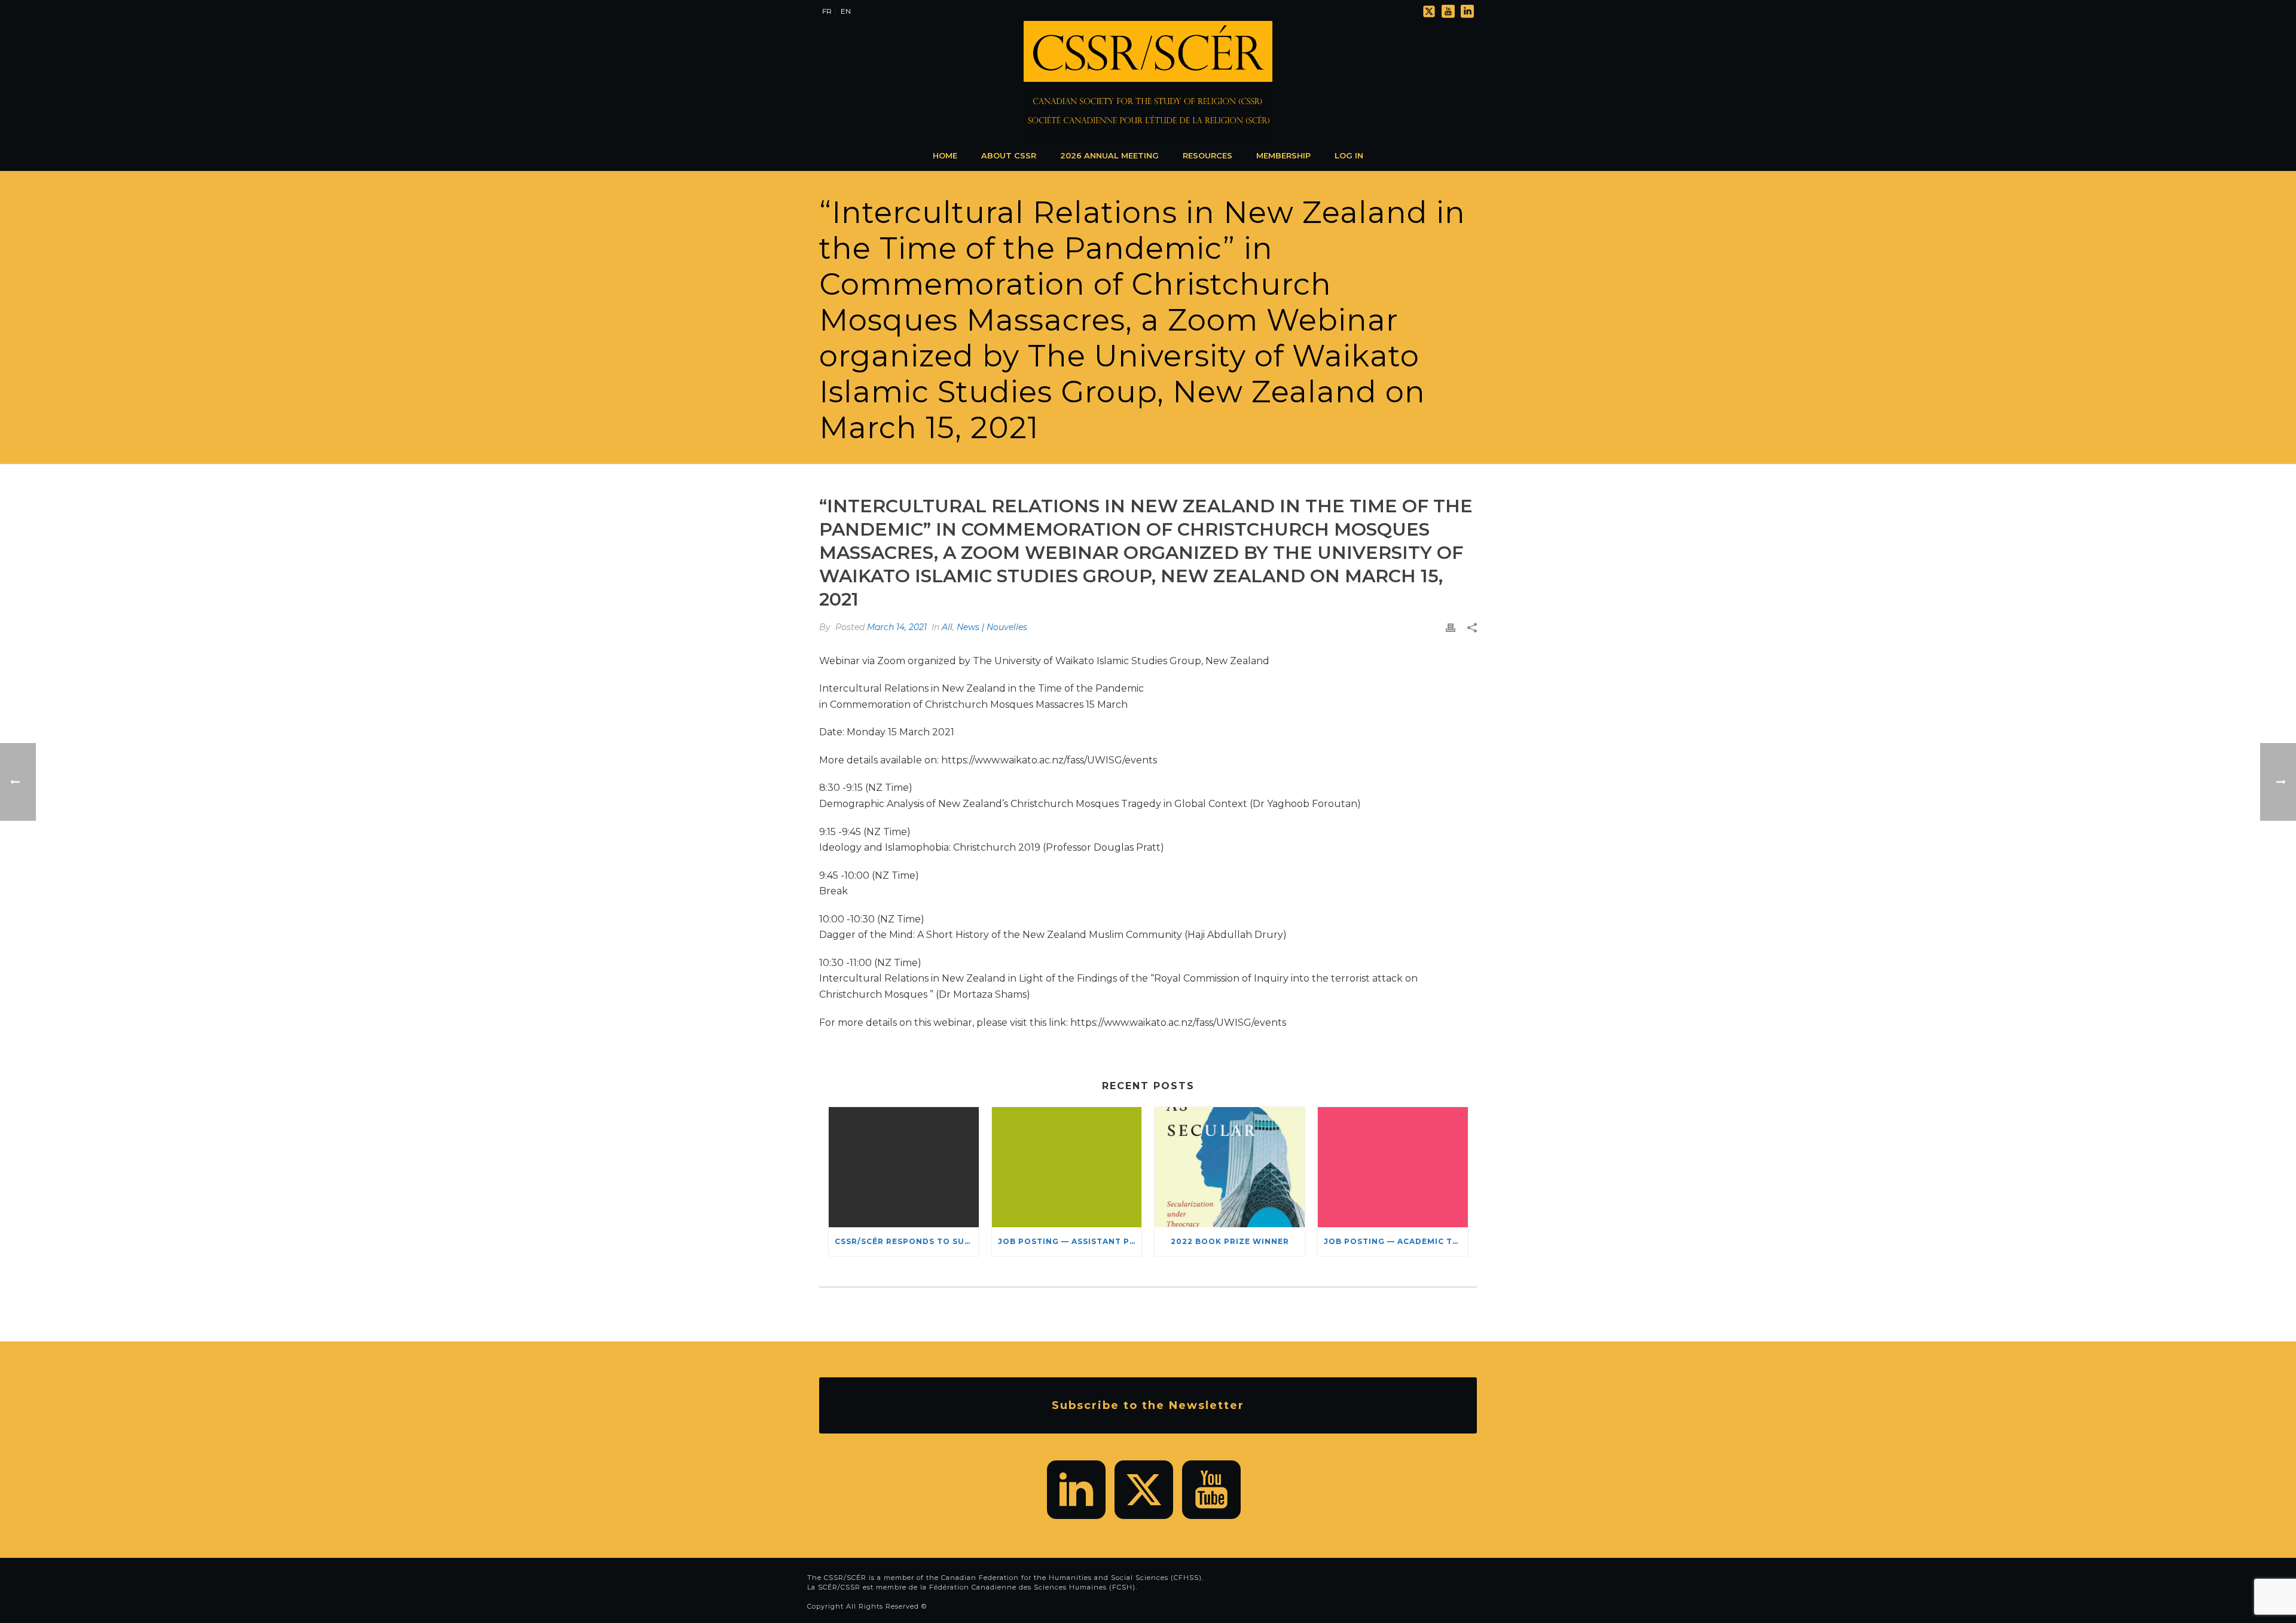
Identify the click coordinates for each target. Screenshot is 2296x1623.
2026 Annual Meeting (1109, 155)
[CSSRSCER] (1148, 81)
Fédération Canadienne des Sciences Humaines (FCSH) (1032, 1587)
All (947, 627)
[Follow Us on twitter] (1144, 1490)
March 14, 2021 (897, 627)
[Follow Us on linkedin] (1076, 1490)
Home (945, 155)
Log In (1349, 155)
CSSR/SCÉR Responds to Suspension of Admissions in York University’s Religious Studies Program (907, 1241)
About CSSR (1009, 155)
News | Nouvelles (992, 627)
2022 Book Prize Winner (1230, 1241)
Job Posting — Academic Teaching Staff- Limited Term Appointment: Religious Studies (1396, 1241)
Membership (1283, 155)
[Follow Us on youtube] (1211, 1490)
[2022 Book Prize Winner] (1230, 1167)
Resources (1207, 155)
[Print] (1451, 627)
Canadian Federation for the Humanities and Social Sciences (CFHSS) (1071, 1578)
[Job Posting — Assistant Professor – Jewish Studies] (1067, 1167)
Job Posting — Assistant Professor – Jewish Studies (1070, 1241)
